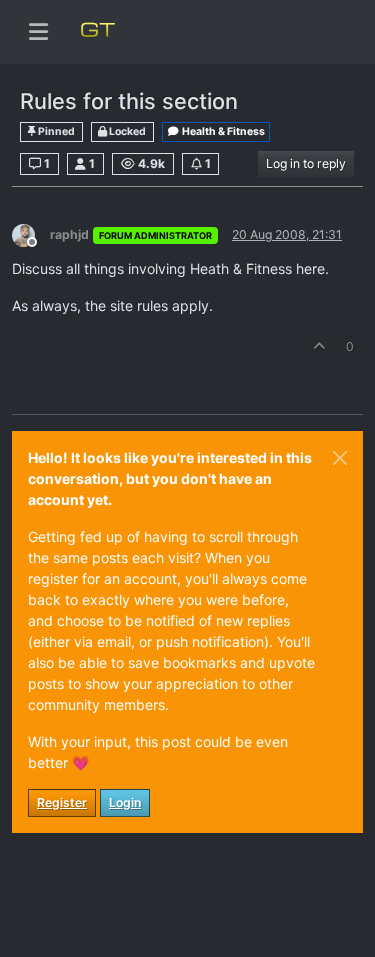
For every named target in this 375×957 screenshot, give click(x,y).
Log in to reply (306, 163)
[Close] (340, 458)
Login (125, 802)
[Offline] (31, 233)
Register (62, 802)
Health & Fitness (222, 131)
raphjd (69, 234)
